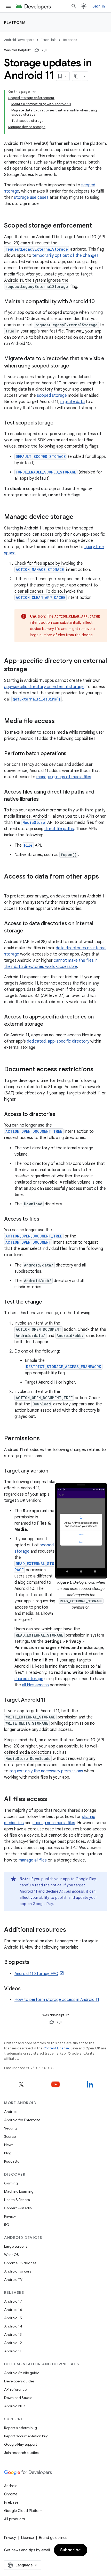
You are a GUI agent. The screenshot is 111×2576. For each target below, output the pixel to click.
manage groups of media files (64, 777)
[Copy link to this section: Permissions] (45, 1439)
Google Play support (21, 2444)
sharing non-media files (54, 1823)
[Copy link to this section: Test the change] (47, 1302)
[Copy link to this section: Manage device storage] (78, 517)
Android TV (13, 2280)
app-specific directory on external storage (44, 687)
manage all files (33, 1860)
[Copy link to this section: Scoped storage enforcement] (97, 226)
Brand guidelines (53, 2538)
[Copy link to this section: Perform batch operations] (72, 754)
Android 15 (13, 2318)
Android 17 (13, 2301)
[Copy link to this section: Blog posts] (35, 1963)
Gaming (11, 2183)
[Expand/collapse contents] (34, 92)
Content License (56, 2048)
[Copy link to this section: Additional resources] (71, 1930)
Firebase (11, 2502)
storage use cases (31, 197)
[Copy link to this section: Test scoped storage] (58, 423)
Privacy (10, 2216)
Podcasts (11, 2161)
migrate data (73, 402)
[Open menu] (8, 6)
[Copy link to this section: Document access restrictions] (99, 1070)
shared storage (29, 1679)
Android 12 (13, 2343)
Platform (15, 23)
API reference (15, 2389)
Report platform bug (21, 2428)
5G (7, 2225)
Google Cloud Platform (23, 2511)
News (9, 2145)
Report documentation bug (26, 2436)
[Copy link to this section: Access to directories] (60, 1115)
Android (11, 2112)
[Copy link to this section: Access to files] (44, 1219)
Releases (70, 40)
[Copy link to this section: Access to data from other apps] (9, 885)
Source (10, 2136)
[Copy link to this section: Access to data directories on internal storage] (28, 931)
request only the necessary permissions (46, 1771)
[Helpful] (37, 50)
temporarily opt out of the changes (65, 256)
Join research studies (21, 2453)
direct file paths (59, 829)
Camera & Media (18, 2208)
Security (11, 2128)
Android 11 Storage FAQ (36, 1974)
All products (14, 2519)
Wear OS (11, 2255)
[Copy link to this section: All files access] (52, 1800)
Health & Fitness (17, 2200)
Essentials (49, 40)
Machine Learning (19, 2191)
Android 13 (13, 2334)
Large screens (16, 2246)
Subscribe (71, 2550)
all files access (35, 1685)
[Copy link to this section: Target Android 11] (51, 1700)
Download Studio (18, 2398)
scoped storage (52, 395)
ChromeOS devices (20, 2263)
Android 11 (13, 2351)
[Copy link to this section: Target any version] (53, 1471)
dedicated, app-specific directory (58, 1041)
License (27, 2538)
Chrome (11, 2494)
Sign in (99, 6)
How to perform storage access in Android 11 (57, 2000)
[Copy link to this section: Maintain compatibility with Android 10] (100, 302)
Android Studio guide (22, 2373)
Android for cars (18, 2271)
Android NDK (15, 2406)
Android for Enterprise (22, 2120)
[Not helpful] (44, 50)
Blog (8, 2153)
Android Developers (19, 40)
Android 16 (13, 2310)
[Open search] (74, 6)
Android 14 (13, 2326)
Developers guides (19, 2381)
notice (56, 1885)
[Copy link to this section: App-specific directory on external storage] (32, 670)
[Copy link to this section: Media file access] (60, 721)
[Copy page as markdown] (77, 76)
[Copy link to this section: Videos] (26, 1989)
